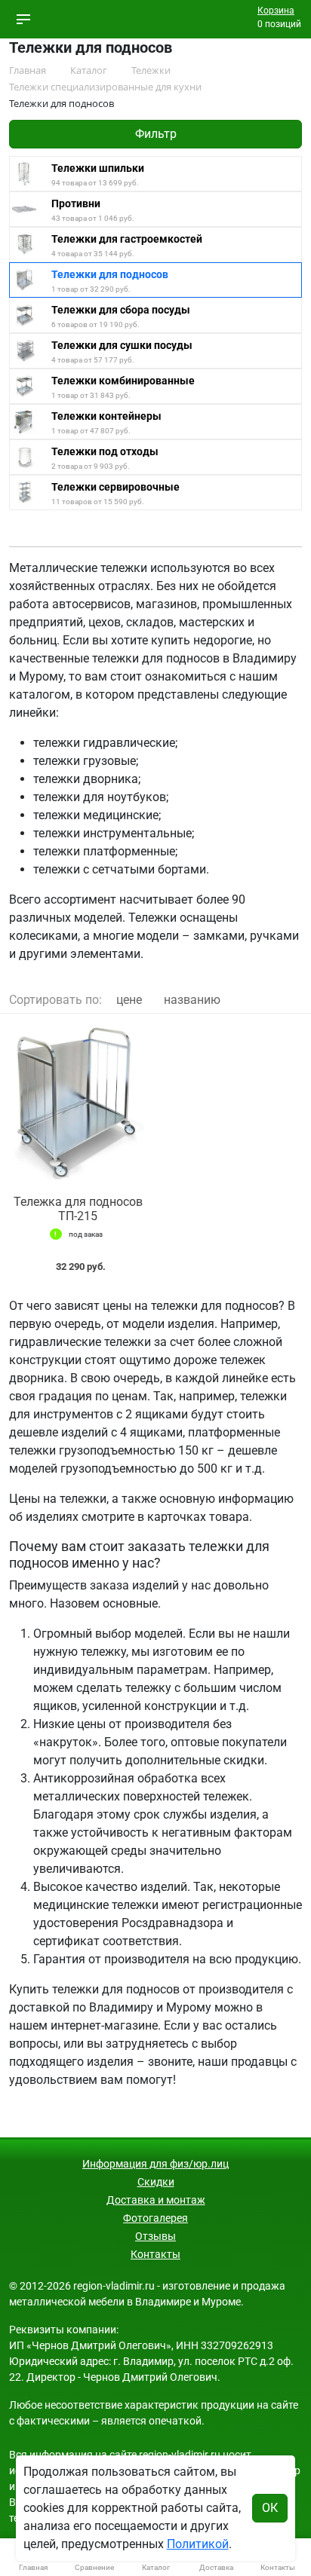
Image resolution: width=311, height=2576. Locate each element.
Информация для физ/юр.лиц (155, 2164)
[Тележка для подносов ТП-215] (78, 1104)
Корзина (276, 11)
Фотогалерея (155, 2218)
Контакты (155, 2254)
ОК (270, 2508)
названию (192, 1000)
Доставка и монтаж (156, 2200)
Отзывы (155, 2236)
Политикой (198, 2544)
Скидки (156, 2182)
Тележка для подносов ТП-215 (78, 1209)
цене (129, 1000)
